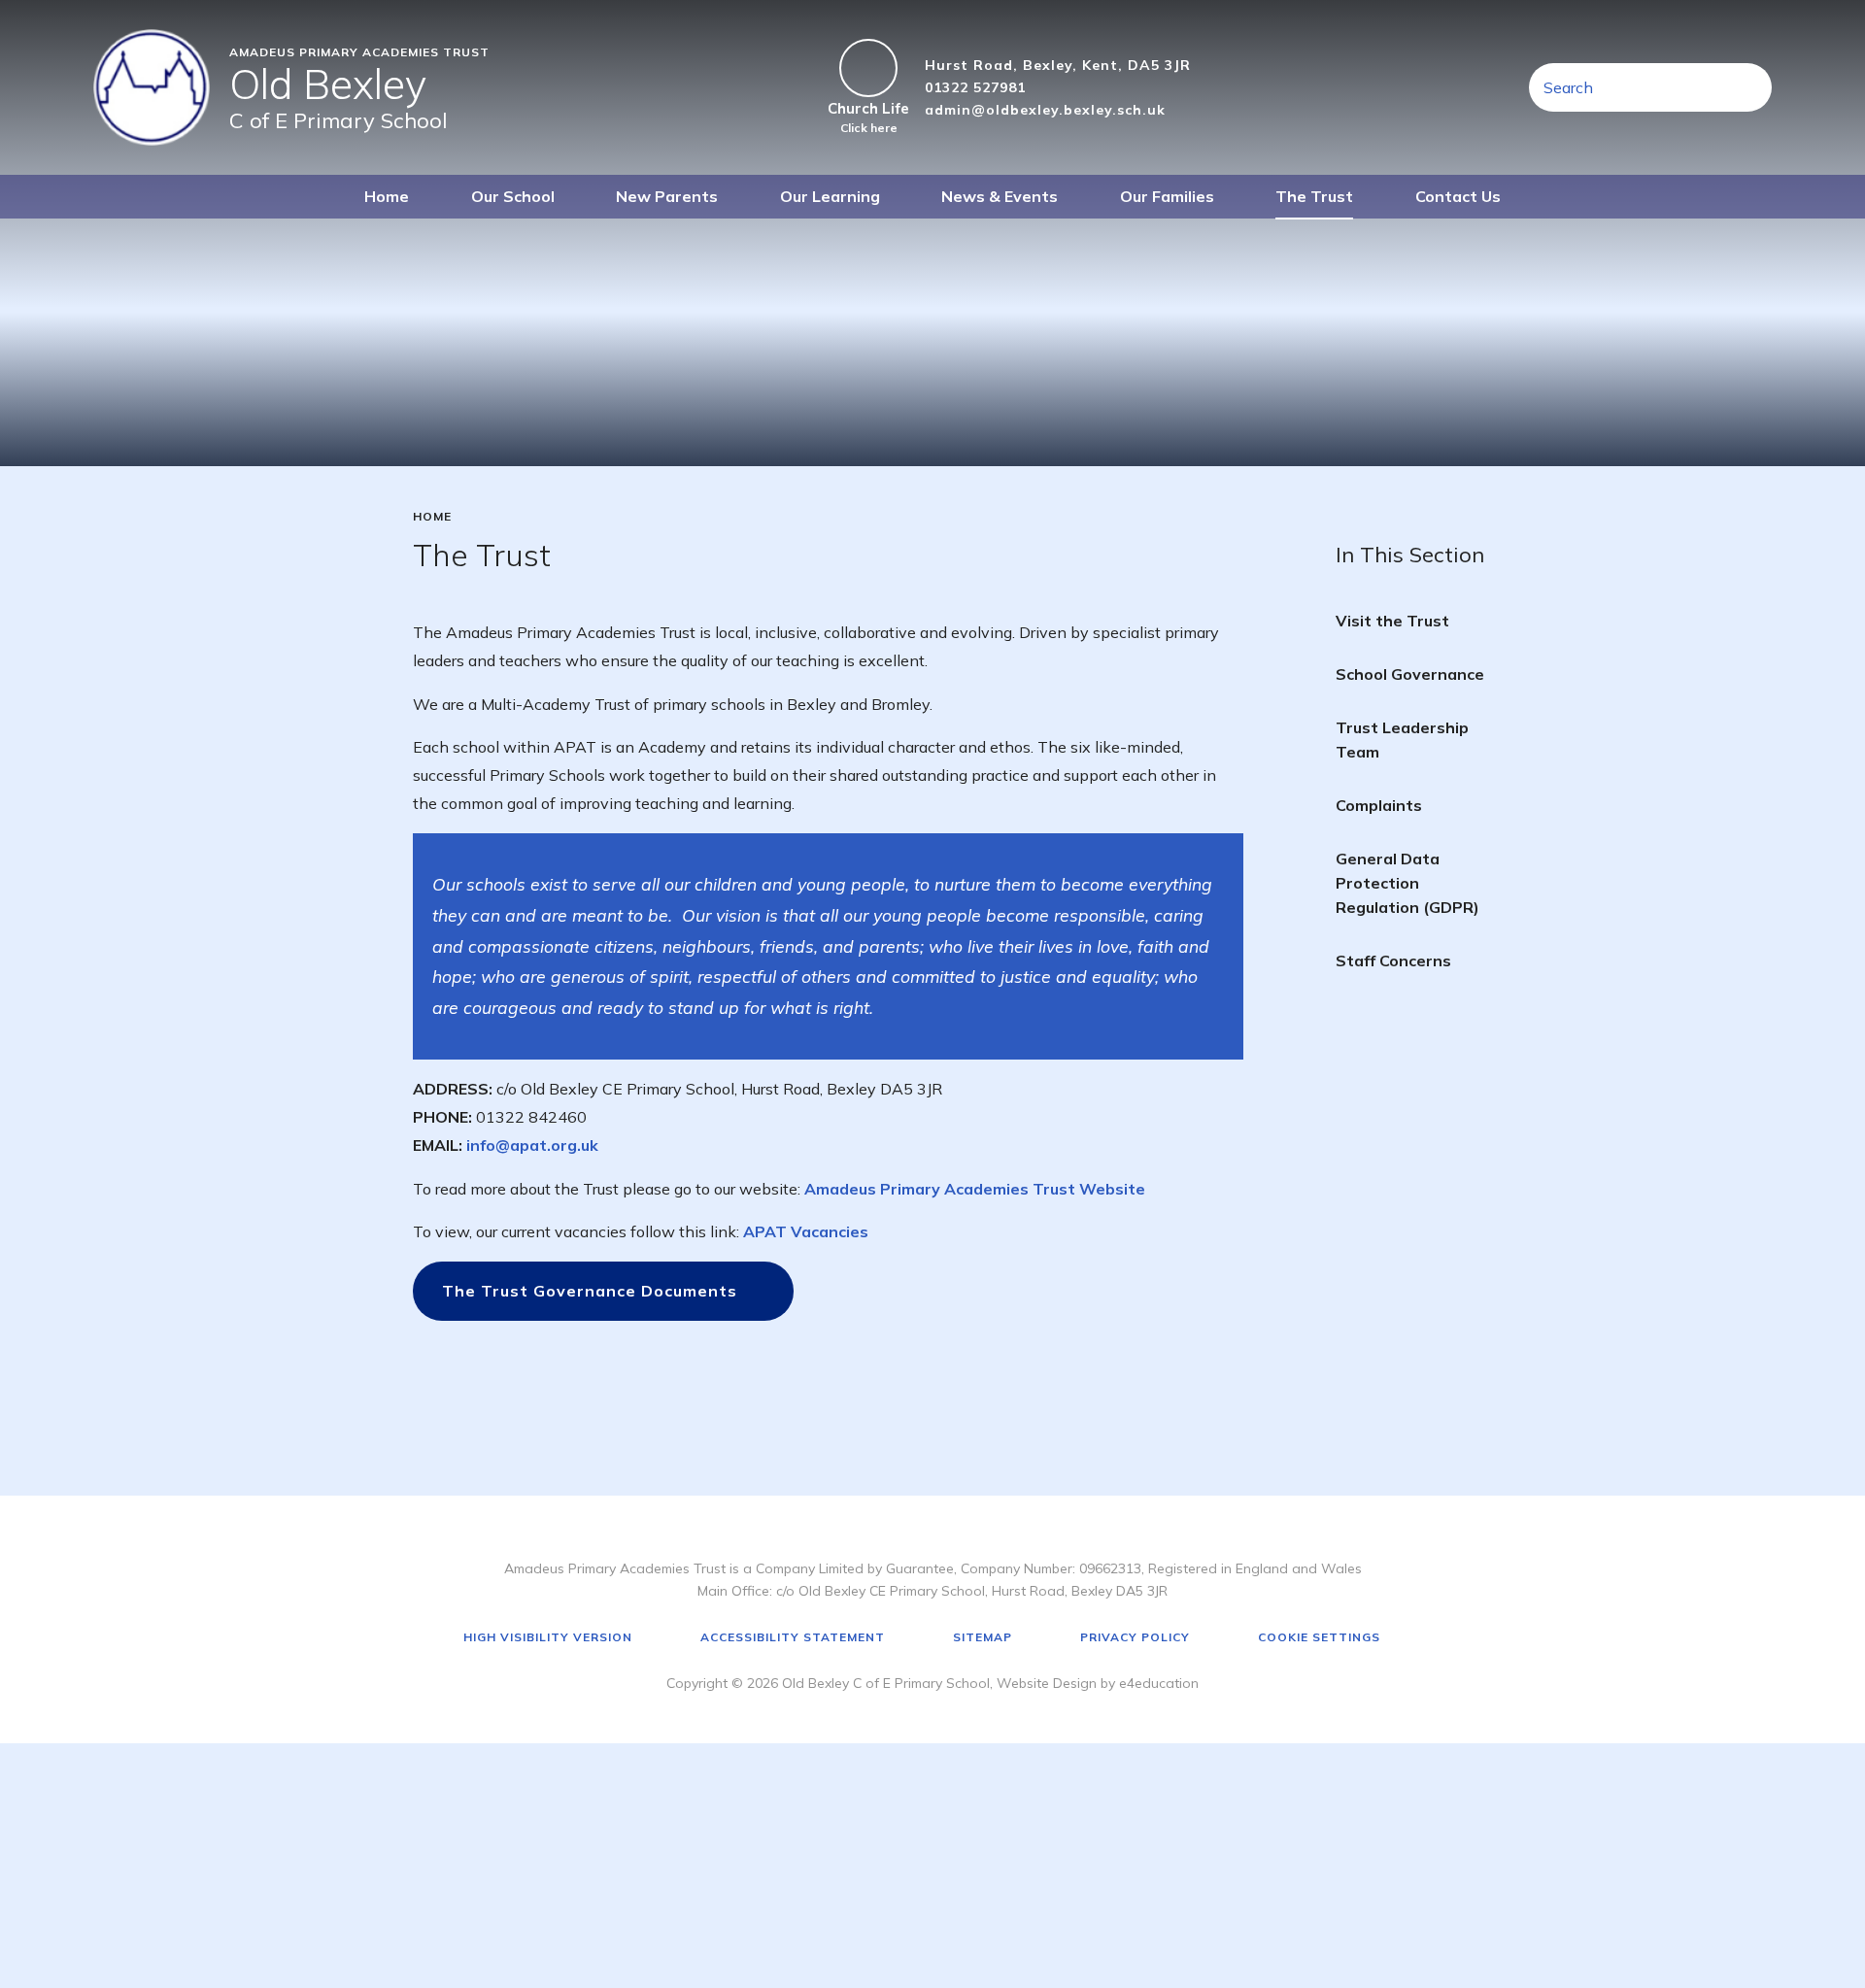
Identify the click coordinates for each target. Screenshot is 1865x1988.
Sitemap (983, 1637)
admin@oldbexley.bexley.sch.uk (1045, 110)
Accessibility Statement (793, 1637)
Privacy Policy (1135, 1637)
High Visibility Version (548, 1637)
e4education (1159, 1683)
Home (432, 517)
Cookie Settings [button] (1319, 1637)
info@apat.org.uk (532, 1145)
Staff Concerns (1393, 960)
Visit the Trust (1392, 621)
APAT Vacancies (806, 1231)
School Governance (1410, 674)
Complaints (1379, 805)
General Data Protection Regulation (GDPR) (1407, 883)
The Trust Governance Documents (590, 1291)
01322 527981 (975, 87)
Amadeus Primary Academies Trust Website (975, 1189)
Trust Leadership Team (1402, 740)
